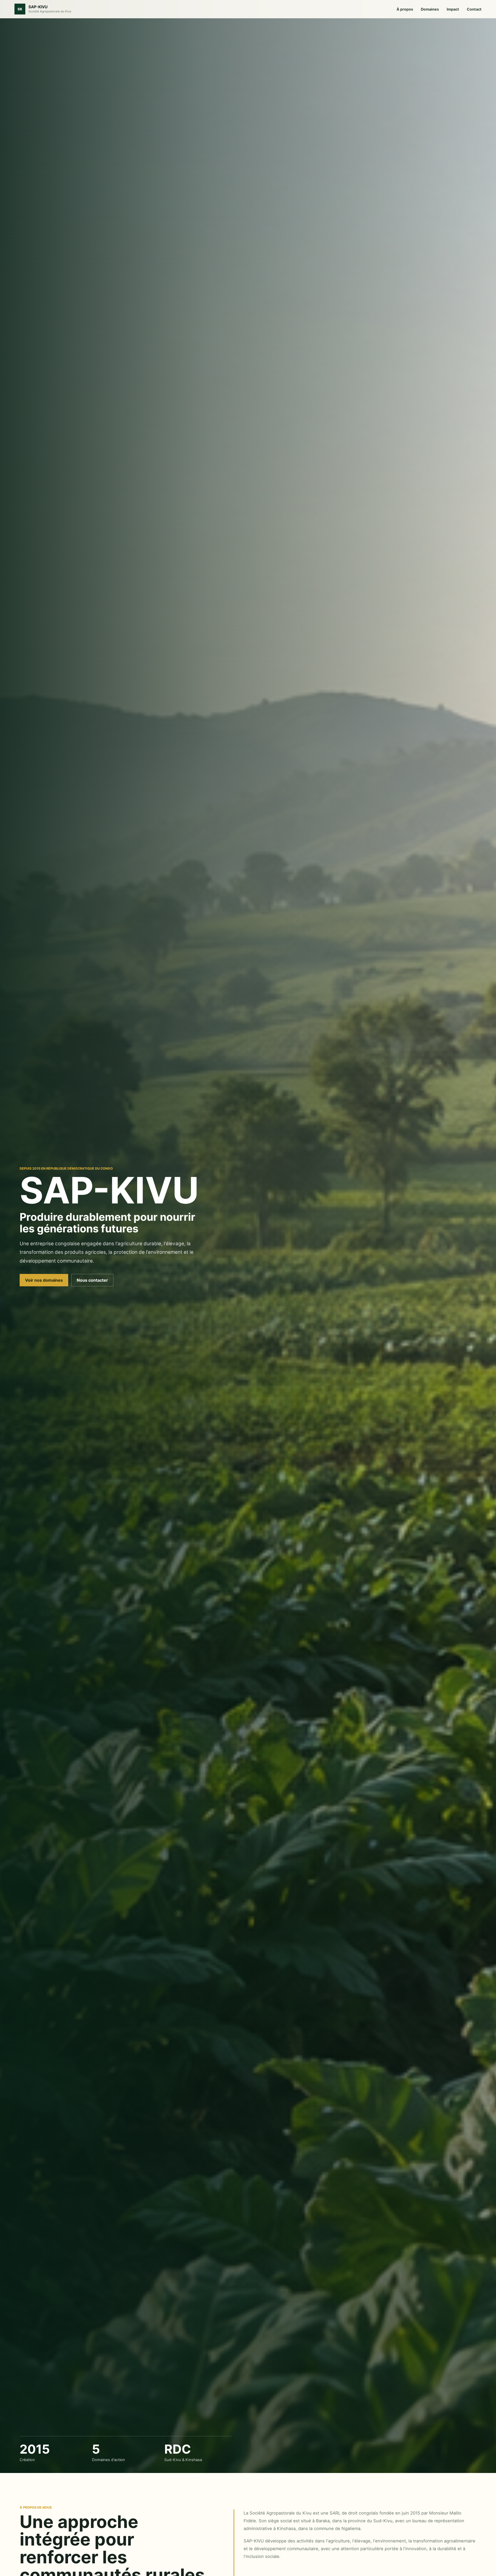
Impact (453, 9)
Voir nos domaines (44, 1280)
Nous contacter (92, 1280)
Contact (474, 9)
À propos (405, 9)
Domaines (430, 9)
